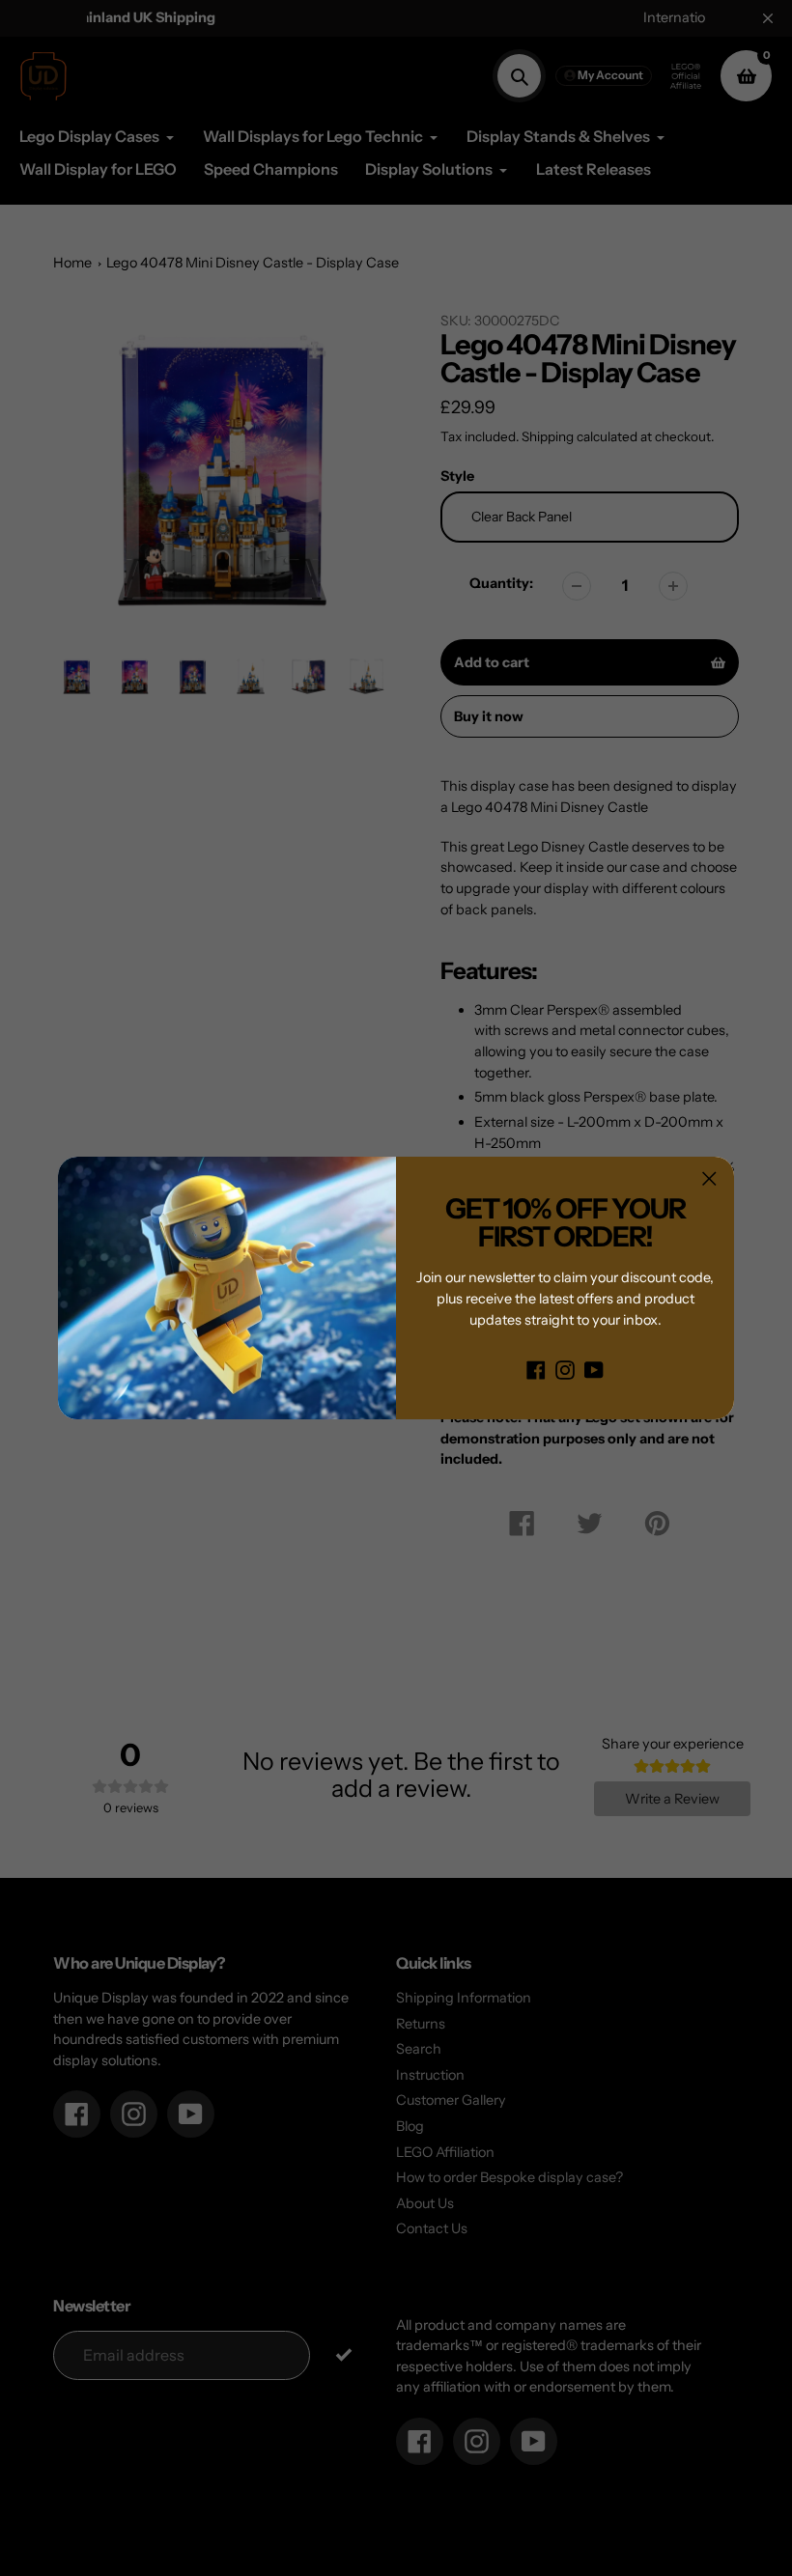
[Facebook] (536, 1369)
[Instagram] (565, 1369)
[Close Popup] (709, 1178)
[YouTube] (594, 1369)
